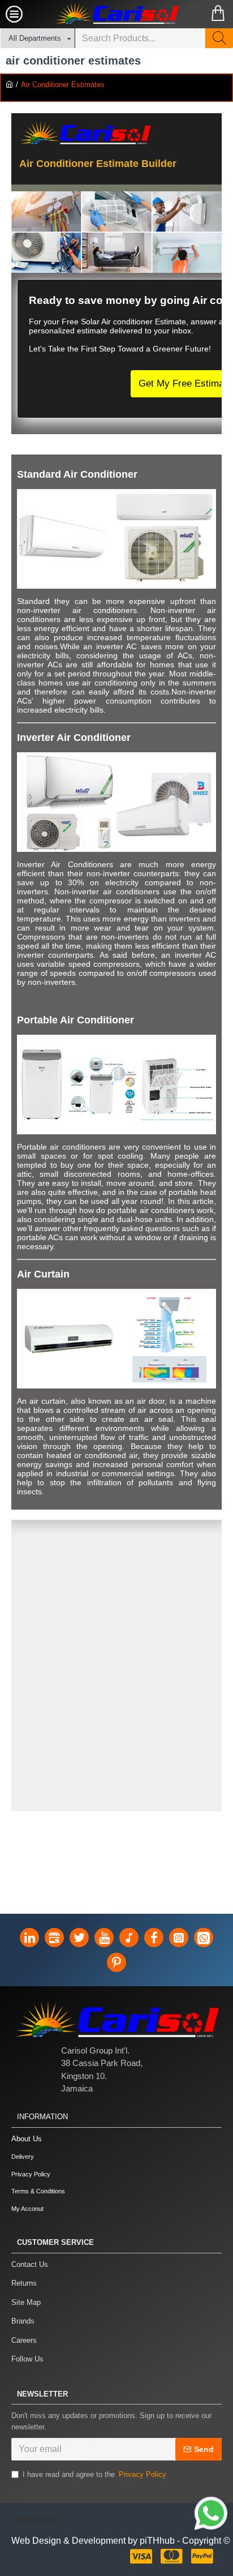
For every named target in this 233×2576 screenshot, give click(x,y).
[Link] (211, 2515)
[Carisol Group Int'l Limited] (116, 14)
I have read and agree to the (94, 2474)
